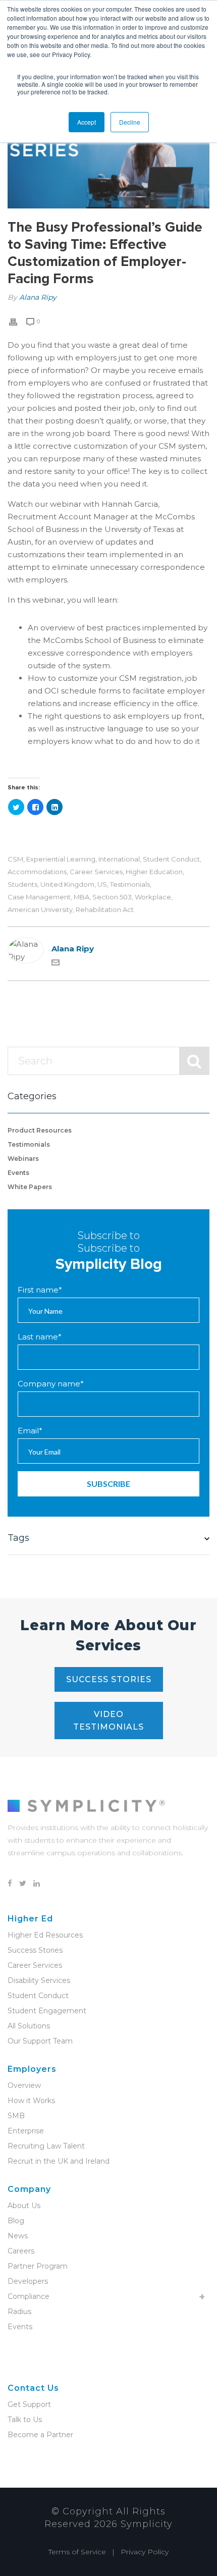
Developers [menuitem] (28, 2281)
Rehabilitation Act (105, 910)
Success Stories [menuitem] (35, 1950)
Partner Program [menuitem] (38, 2266)
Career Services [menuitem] (35, 1965)
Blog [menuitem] (16, 2221)
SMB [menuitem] (16, 2116)
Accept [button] (87, 122)
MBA (82, 897)
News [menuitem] (18, 2236)
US (102, 884)
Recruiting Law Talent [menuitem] (46, 2146)
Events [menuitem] (20, 2327)
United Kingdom (67, 884)
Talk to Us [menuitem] (25, 2420)
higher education (154, 872)
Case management (39, 897)
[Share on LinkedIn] (55, 807)
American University (40, 910)
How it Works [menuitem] (31, 2101)
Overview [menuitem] (24, 2085)
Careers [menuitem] (21, 2251)
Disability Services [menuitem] (39, 1980)
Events (18, 1173)
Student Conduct (171, 859)
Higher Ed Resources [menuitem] (45, 1935)
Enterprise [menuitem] (26, 2131)
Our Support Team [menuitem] (40, 2041)
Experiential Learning (61, 859)
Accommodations (37, 872)
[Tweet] (16, 807)
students (22, 884)
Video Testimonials (108, 1721)
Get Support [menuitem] (29, 2404)
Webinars (23, 1159)
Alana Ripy (38, 297)
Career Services (96, 872)
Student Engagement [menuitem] (47, 2011)
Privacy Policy (145, 2552)
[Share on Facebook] (35, 807)
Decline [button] (130, 122)
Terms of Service (77, 2552)
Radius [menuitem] (19, 2312)
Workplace (153, 897)
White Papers (30, 1187)
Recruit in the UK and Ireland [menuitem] (59, 2161)
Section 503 (112, 897)
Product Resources (40, 1130)
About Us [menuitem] (24, 2206)
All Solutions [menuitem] (29, 2026)
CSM (15, 859)
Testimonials (130, 884)
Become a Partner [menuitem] (40, 2435)
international (119, 859)
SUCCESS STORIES (109, 1679)
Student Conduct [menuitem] (38, 1996)
